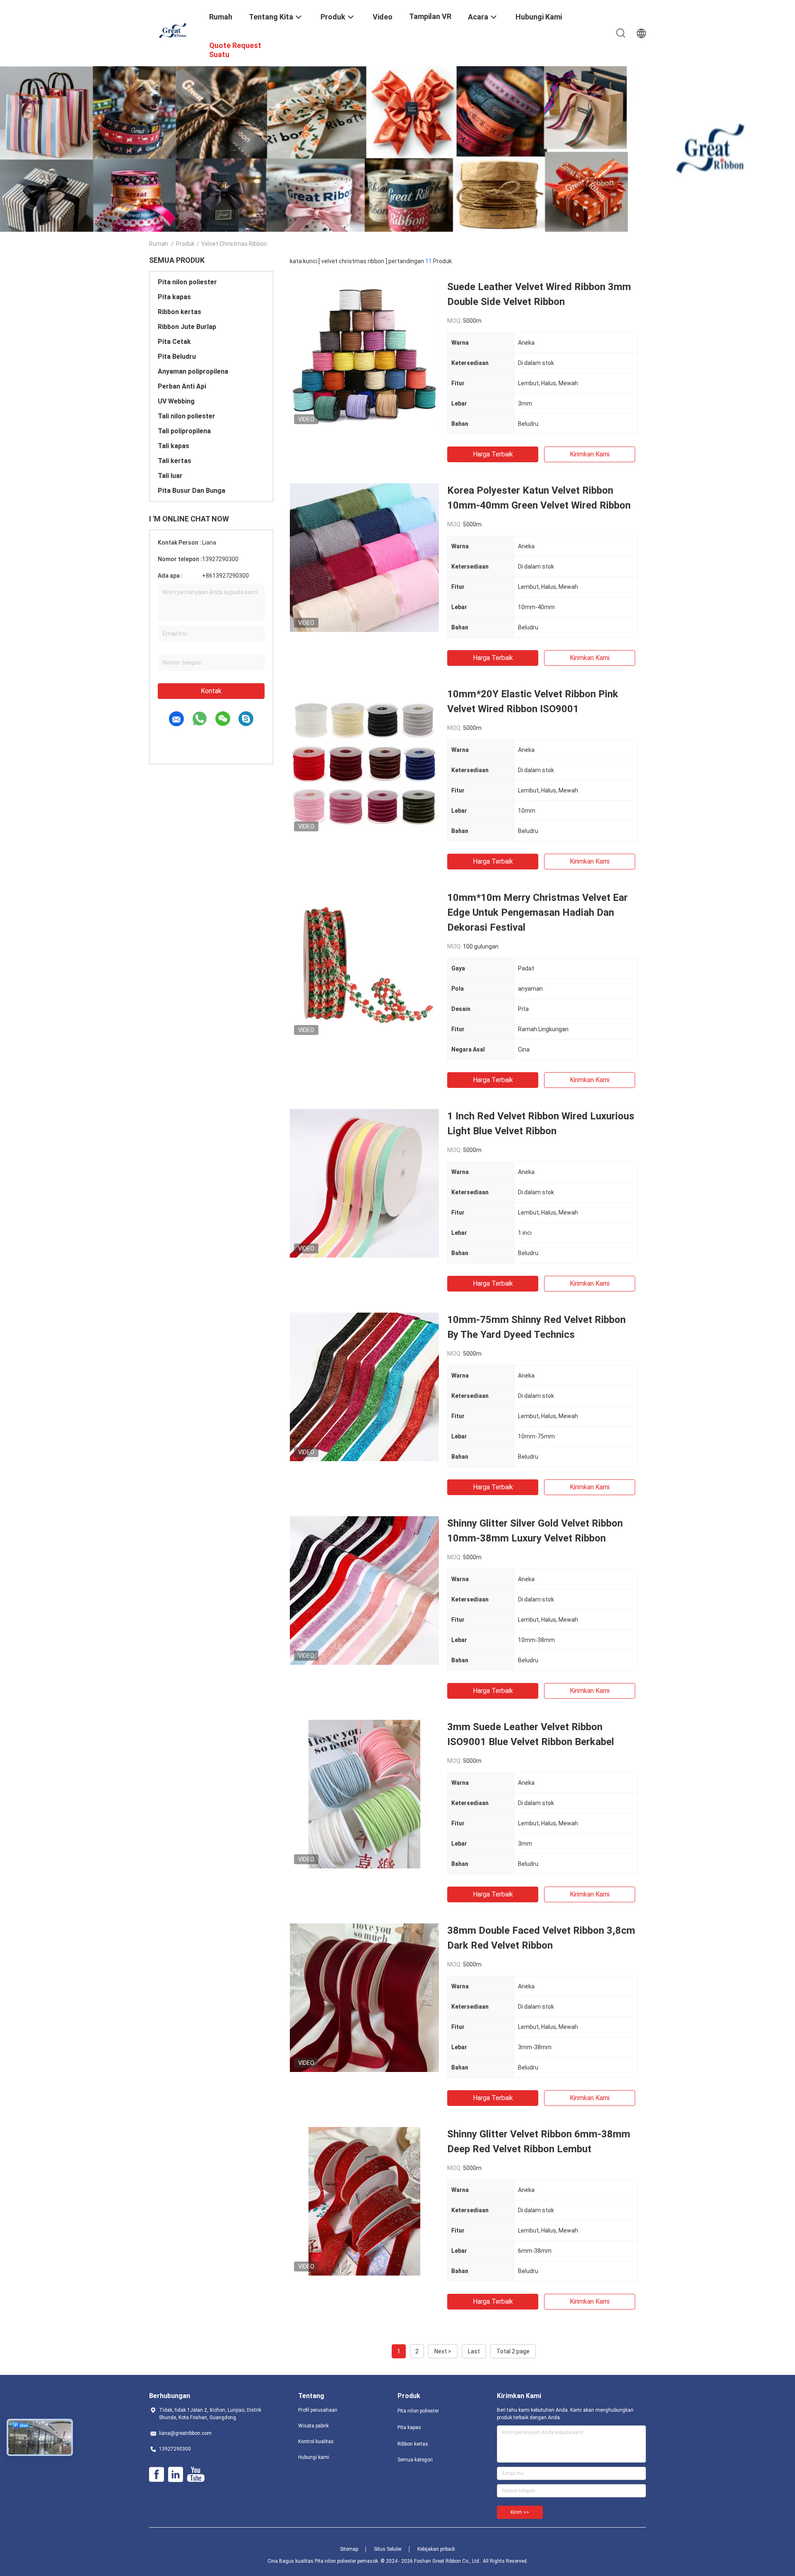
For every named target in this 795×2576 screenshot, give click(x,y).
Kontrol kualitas (316, 2442)
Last (474, 2351)
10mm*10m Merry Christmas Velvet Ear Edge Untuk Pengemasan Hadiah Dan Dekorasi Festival (537, 912)
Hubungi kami (314, 2457)
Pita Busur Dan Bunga (192, 491)
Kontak (211, 691)
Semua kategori (415, 2460)
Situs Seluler (388, 2549)
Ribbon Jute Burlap (187, 327)
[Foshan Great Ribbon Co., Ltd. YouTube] (196, 2475)
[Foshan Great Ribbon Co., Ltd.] (174, 30)
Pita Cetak (174, 342)
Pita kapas (174, 297)
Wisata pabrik (313, 2426)
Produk (185, 244)
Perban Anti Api (182, 386)
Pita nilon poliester (187, 282)
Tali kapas (173, 446)
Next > (443, 2351)
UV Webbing (176, 401)
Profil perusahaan (318, 2410)
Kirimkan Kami (590, 454)
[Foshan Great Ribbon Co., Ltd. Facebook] (157, 2475)
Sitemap (349, 2549)
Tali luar (170, 476)
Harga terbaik (493, 454)
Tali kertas (175, 461)
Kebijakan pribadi (436, 2549)
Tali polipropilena (184, 431)
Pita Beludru (177, 357)
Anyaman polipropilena (193, 371)
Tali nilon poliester (187, 416)
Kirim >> (520, 2512)
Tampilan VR (430, 16)
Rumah (159, 244)
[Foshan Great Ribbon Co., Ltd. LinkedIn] (176, 2475)
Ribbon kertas (179, 312)
